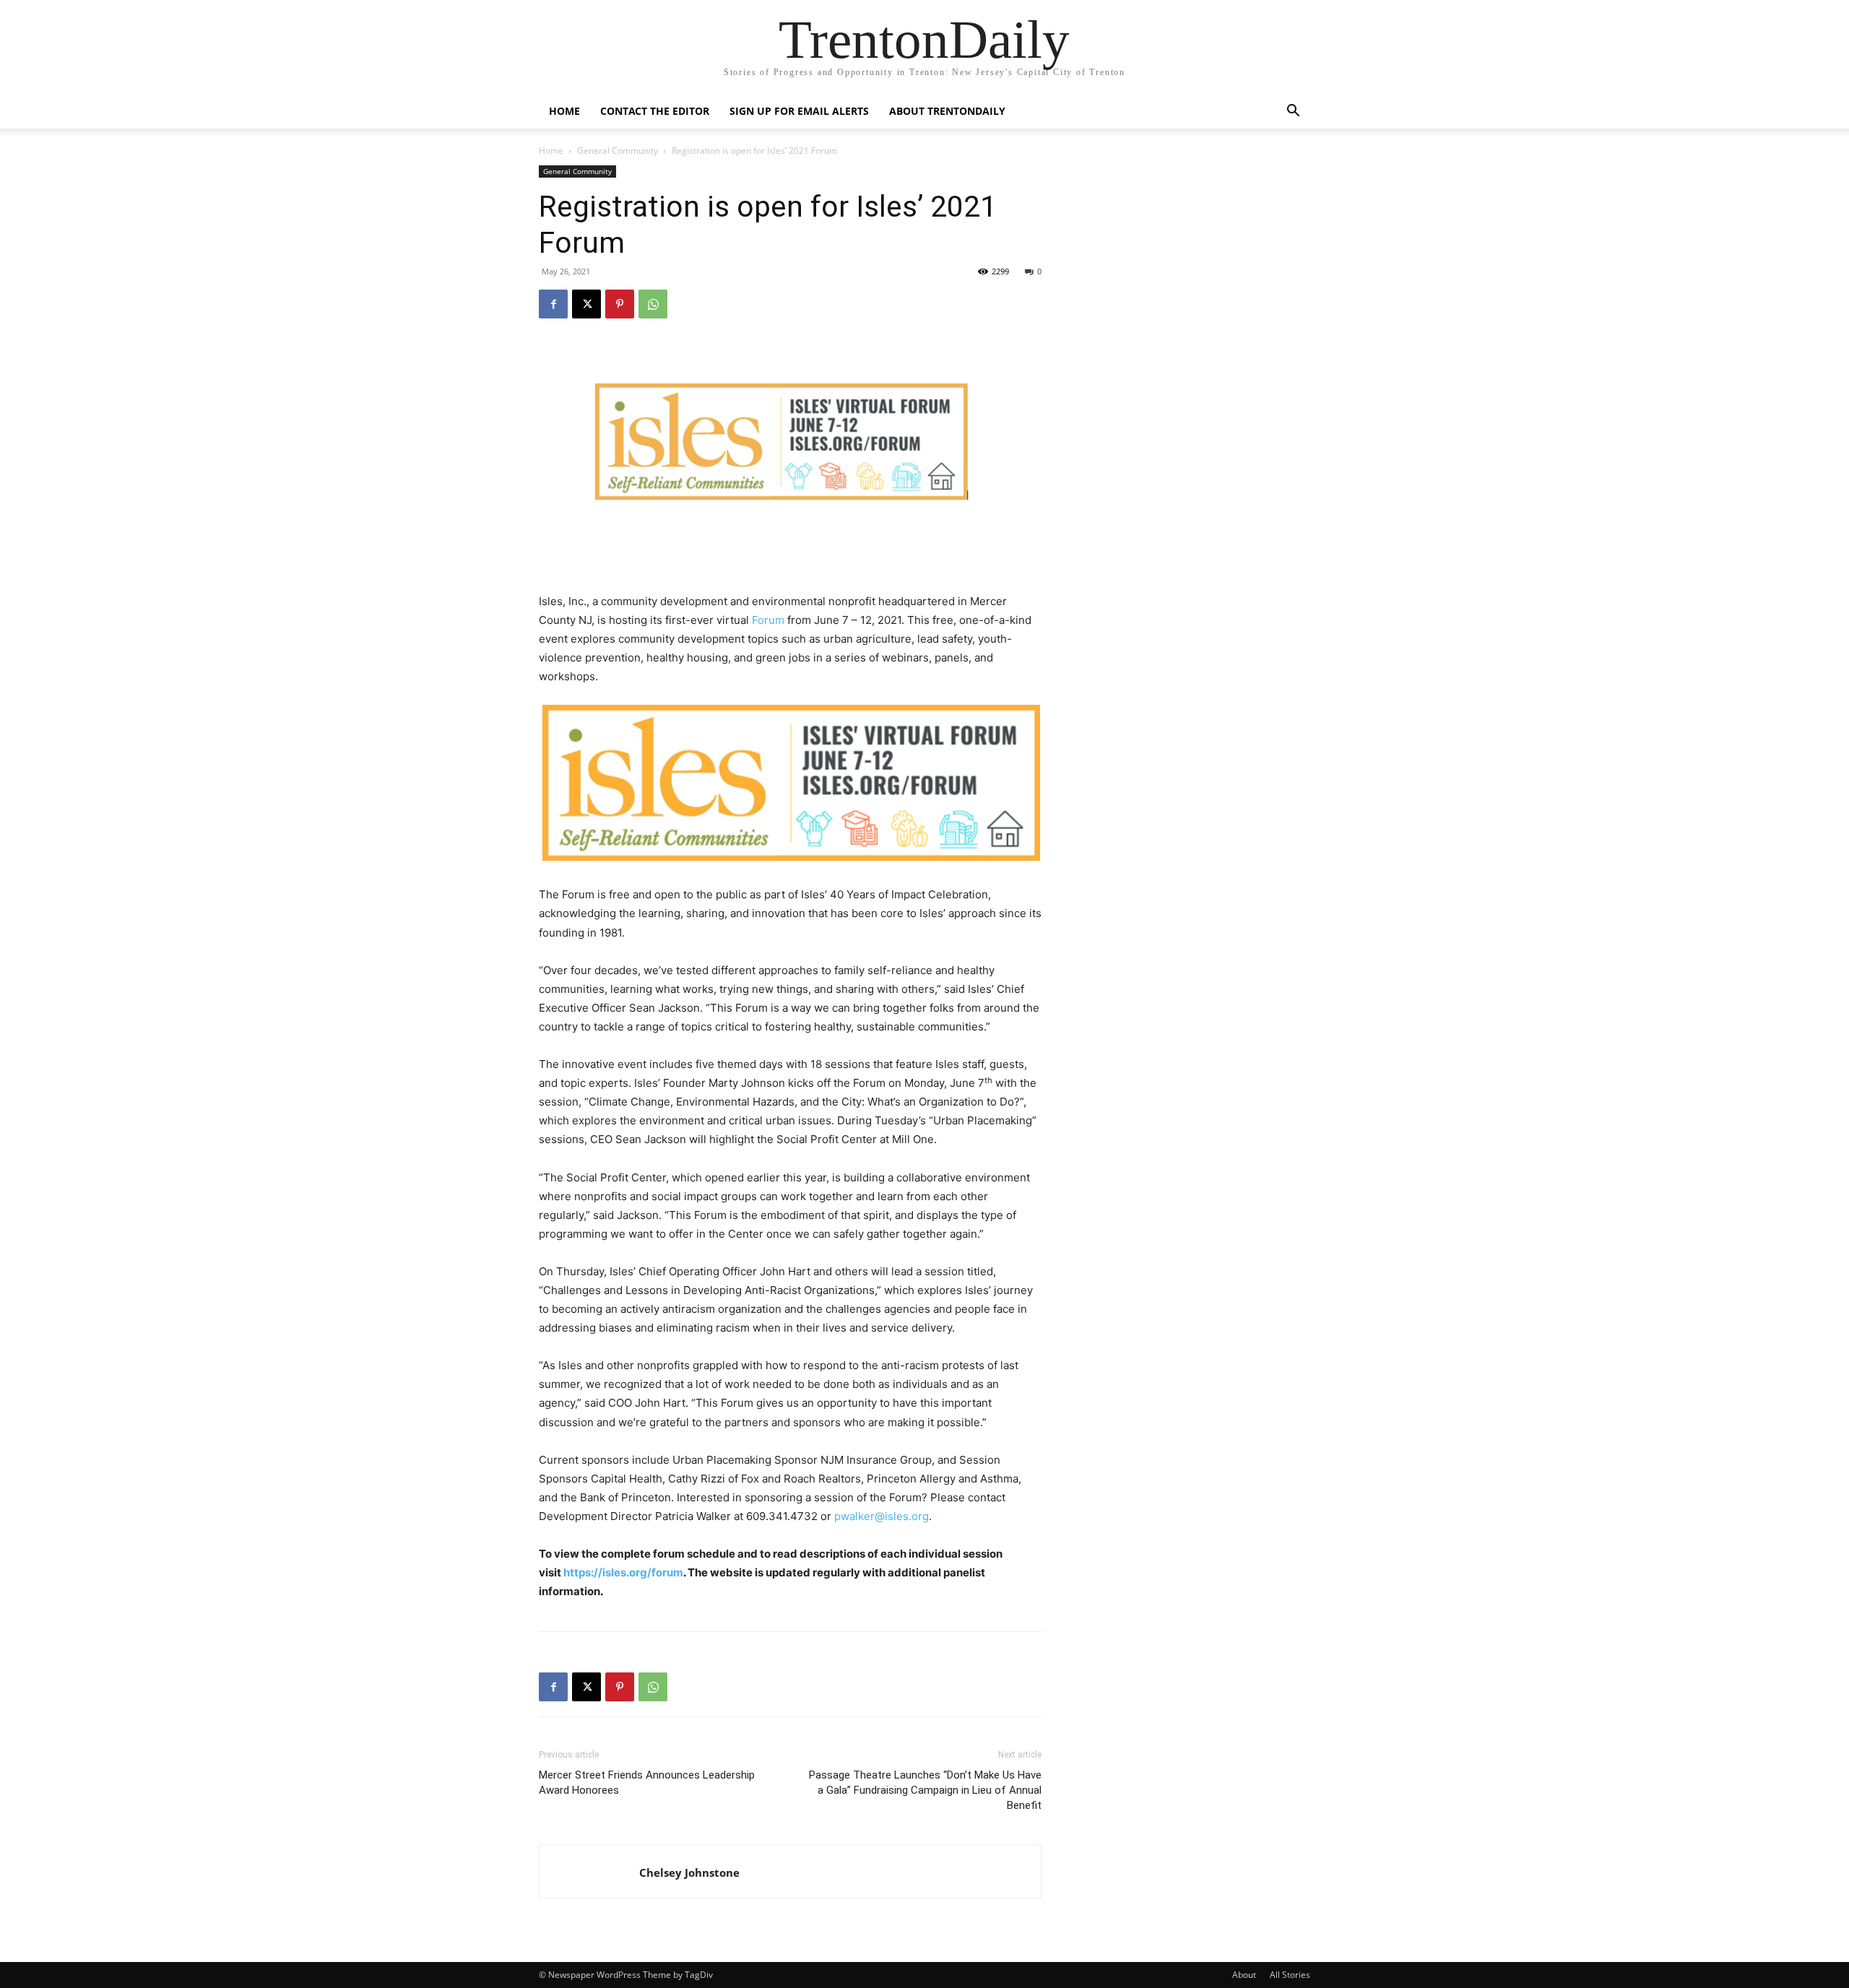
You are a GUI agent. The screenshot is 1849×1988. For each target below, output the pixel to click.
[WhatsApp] (653, 304)
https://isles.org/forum (623, 1572)
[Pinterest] (620, 304)
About (1244, 1975)
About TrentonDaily (947, 111)
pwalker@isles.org (882, 1516)
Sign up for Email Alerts (799, 111)
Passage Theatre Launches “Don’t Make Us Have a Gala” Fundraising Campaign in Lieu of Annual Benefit (925, 1790)
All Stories (1290, 1975)
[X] (586, 304)
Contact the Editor (655, 111)
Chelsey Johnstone (689, 1872)
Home (564, 111)
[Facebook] (553, 304)
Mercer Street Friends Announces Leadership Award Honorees (647, 1783)
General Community (618, 151)
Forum (768, 620)
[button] (1293, 112)
